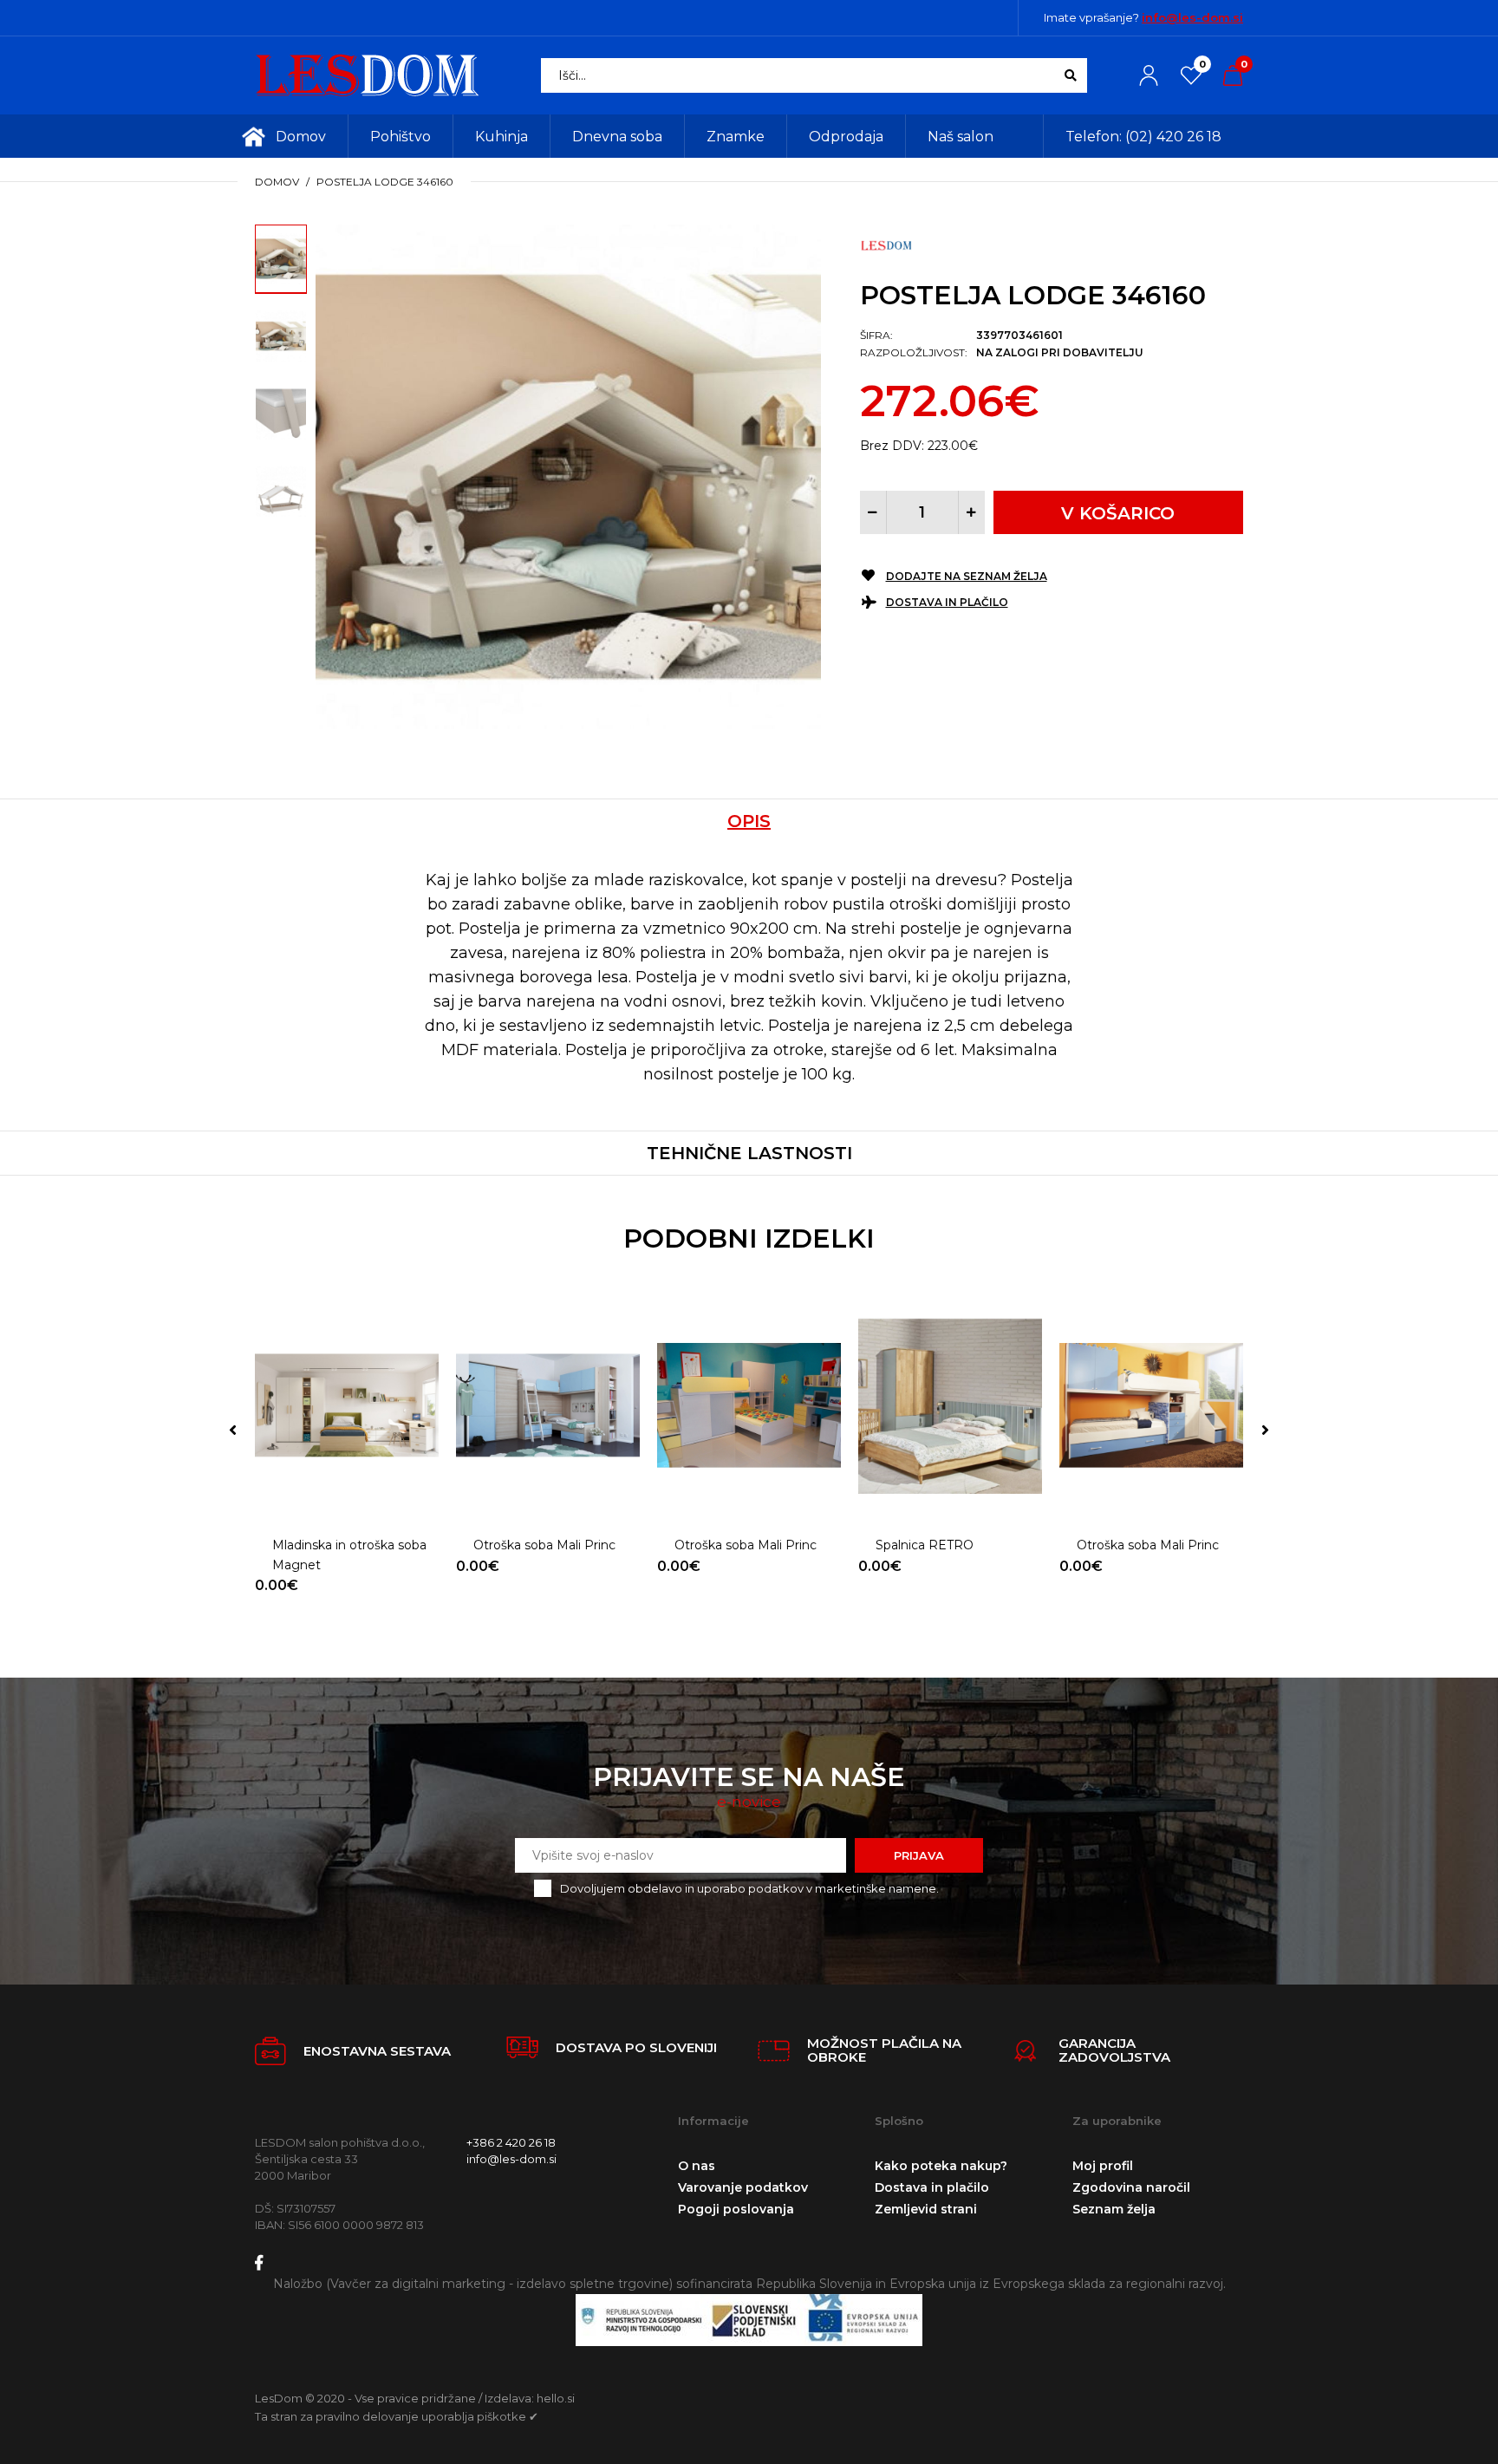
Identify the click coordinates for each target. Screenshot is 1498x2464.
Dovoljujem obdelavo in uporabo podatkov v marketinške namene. (749, 1888)
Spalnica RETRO (925, 1545)
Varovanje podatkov (743, 2187)
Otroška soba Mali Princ (544, 1545)
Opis (749, 821)
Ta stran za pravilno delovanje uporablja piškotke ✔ (397, 2416)
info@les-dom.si (1192, 17)
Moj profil (1103, 2166)
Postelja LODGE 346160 (385, 182)
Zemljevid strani (926, 2209)
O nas (697, 2166)
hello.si (556, 2398)
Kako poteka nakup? (941, 2166)
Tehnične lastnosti (749, 1153)
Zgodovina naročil (1131, 2187)
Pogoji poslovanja (736, 2209)
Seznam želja (1114, 2209)
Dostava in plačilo (947, 602)
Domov (277, 182)
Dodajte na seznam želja (967, 576)
